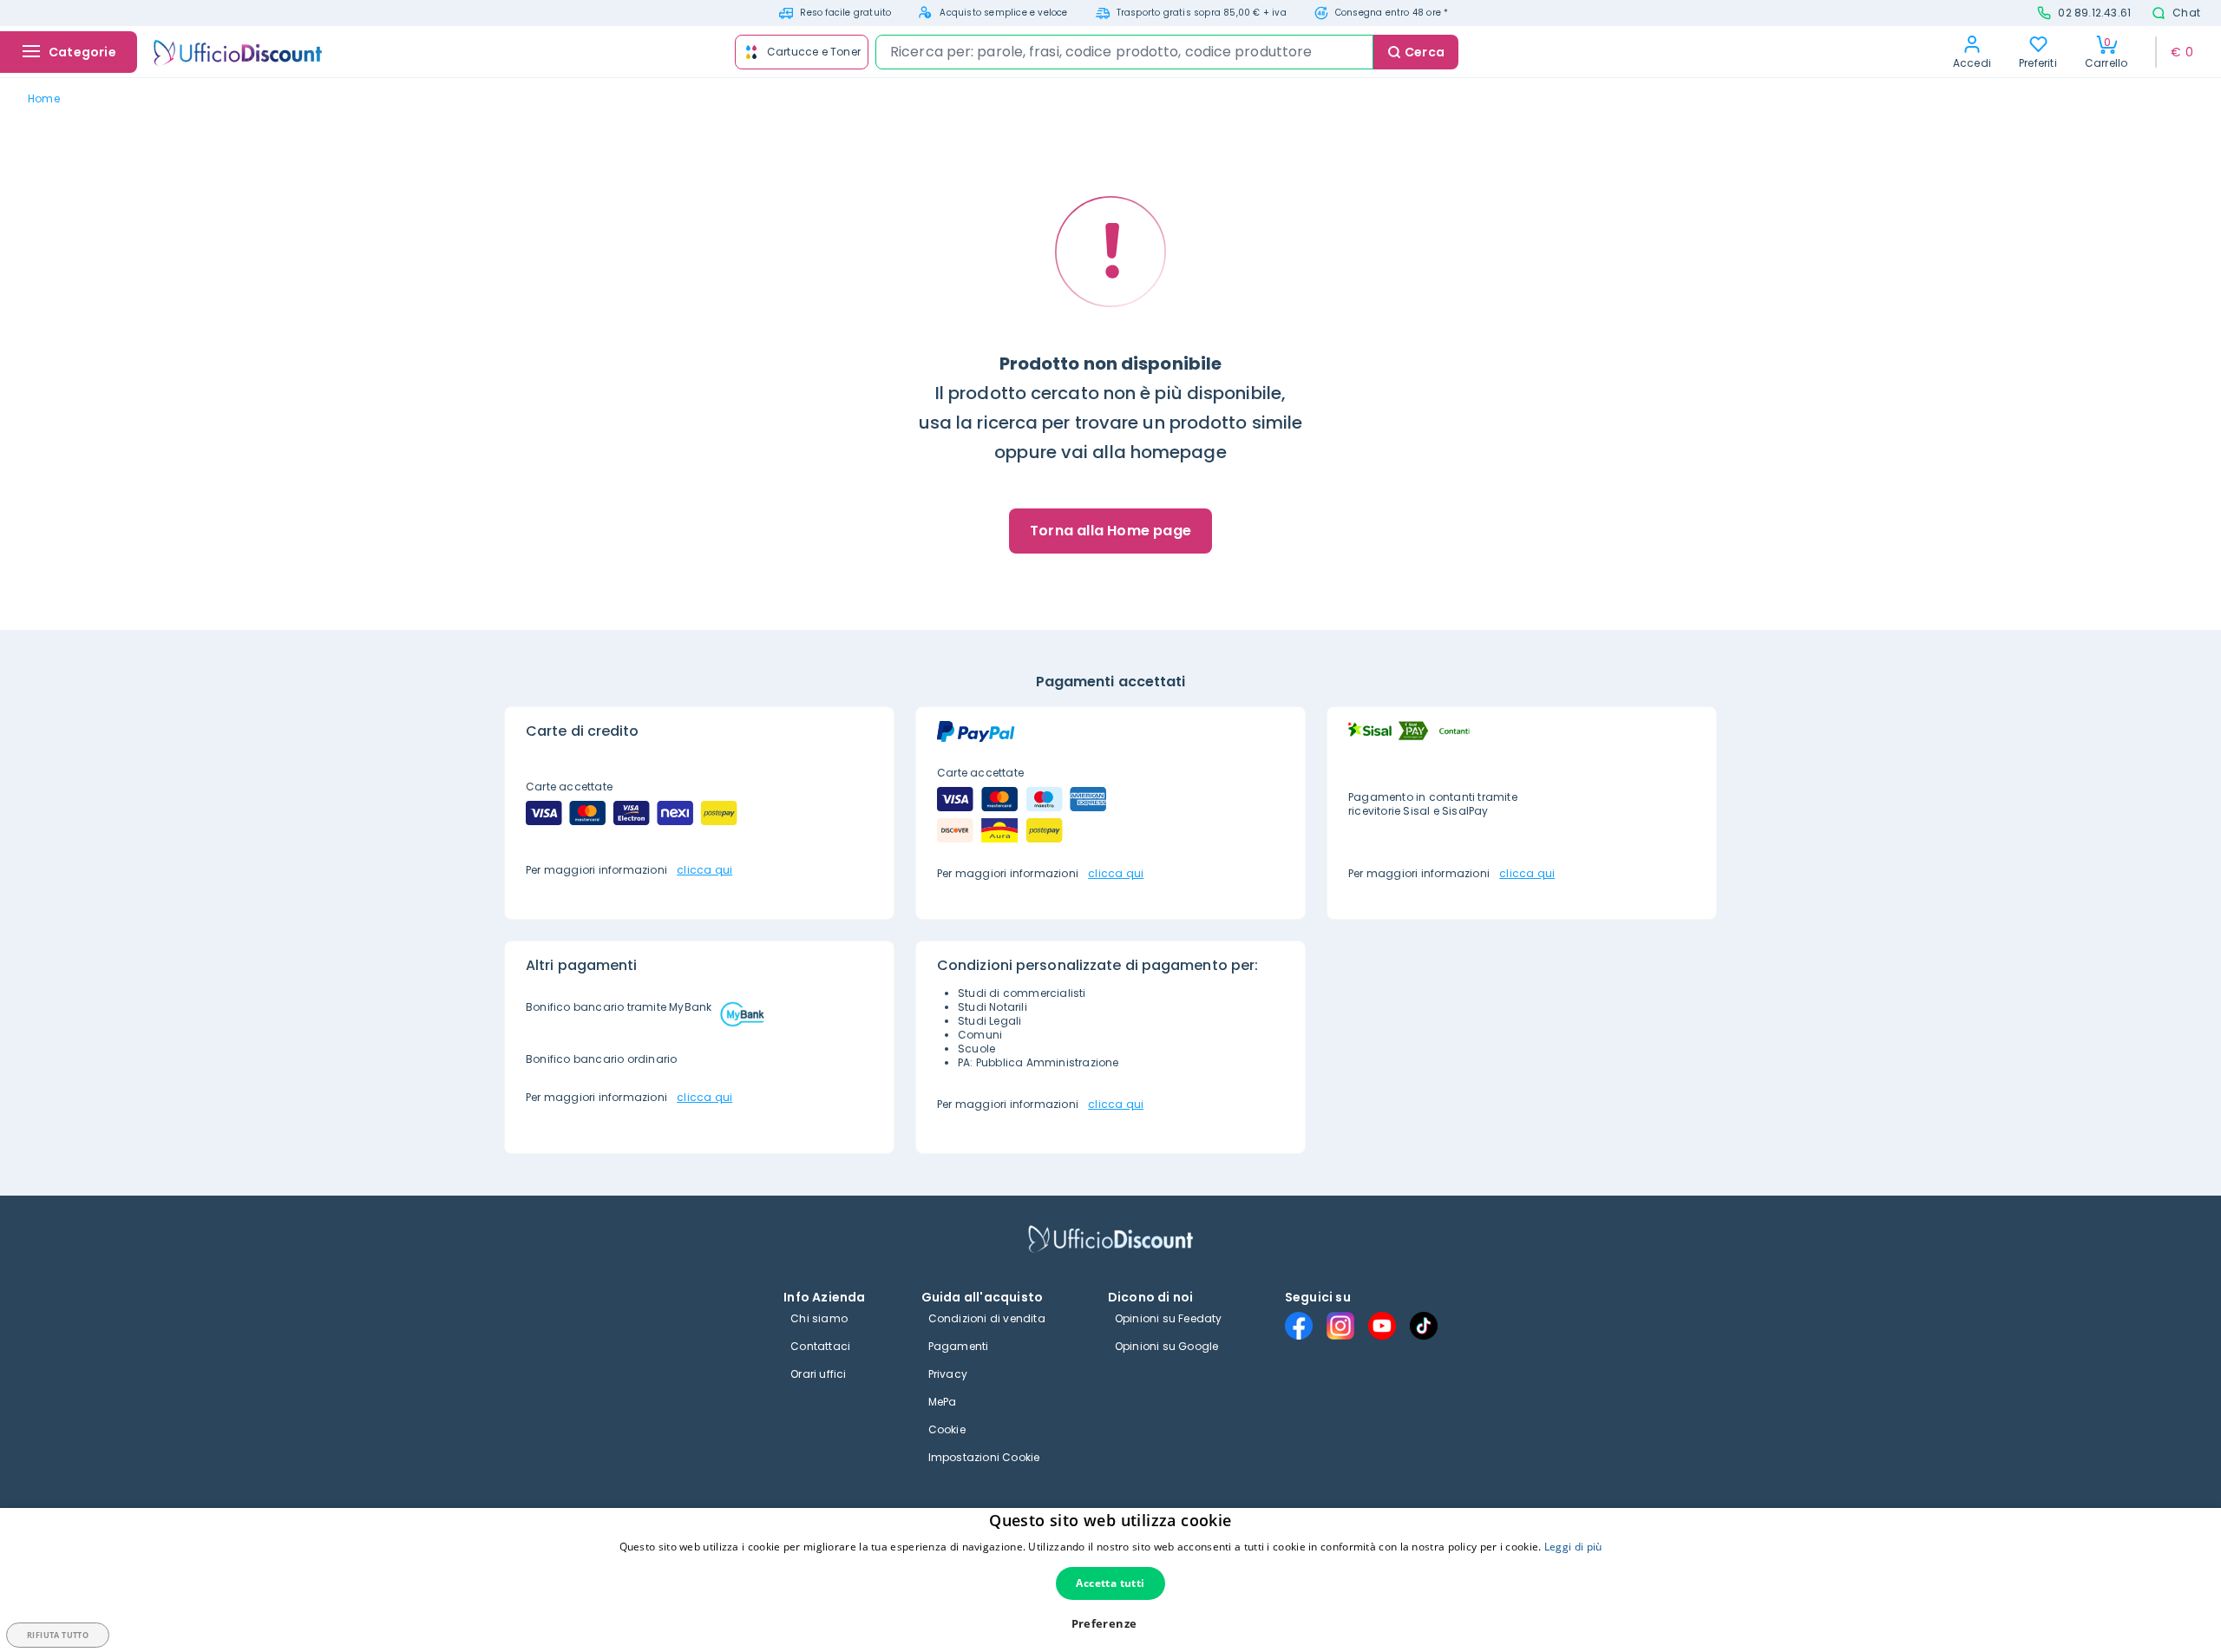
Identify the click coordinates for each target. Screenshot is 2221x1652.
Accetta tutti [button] (1110, 1583)
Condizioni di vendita (987, 1318)
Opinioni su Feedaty (1169, 1318)
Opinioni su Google (1167, 1346)
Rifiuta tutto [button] (58, 1635)
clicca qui (704, 870)
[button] (1111, 1624)
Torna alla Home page (1110, 531)
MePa (943, 1402)
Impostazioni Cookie (984, 1457)
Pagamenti (959, 1346)
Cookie (947, 1429)
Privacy (948, 1374)
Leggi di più (1573, 1547)
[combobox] (1124, 52)
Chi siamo (819, 1318)
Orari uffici (818, 1374)
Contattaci (820, 1346)
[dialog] (1110, 1580)
